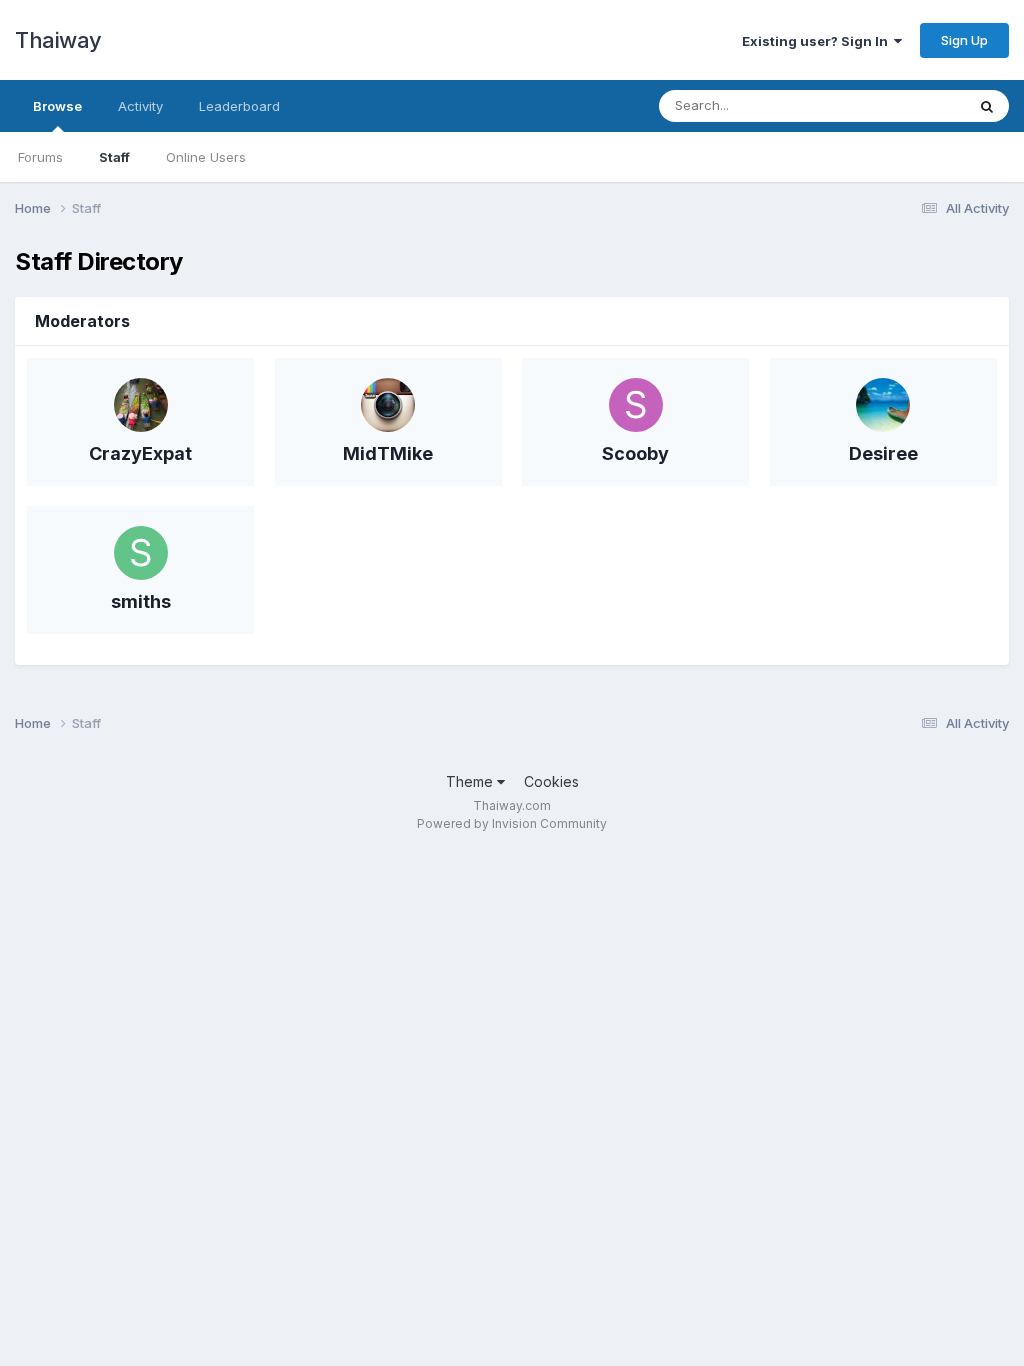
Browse (57, 106)
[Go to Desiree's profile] (883, 405)
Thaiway (58, 40)
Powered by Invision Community (512, 823)
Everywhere (903, 105)
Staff (114, 157)
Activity (140, 106)
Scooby (635, 453)
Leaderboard (239, 106)
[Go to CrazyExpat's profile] (141, 405)
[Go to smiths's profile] (141, 553)
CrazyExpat (140, 453)
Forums (40, 157)
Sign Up (964, 40)
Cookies (551, 781)
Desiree (883, 453)
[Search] (987, 106)
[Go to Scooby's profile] (636, 405)
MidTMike (388, 453)
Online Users (206, 157)
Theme (471, 781)
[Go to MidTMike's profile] (388, 405)
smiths (141, 601)
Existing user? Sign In (818, 41)
